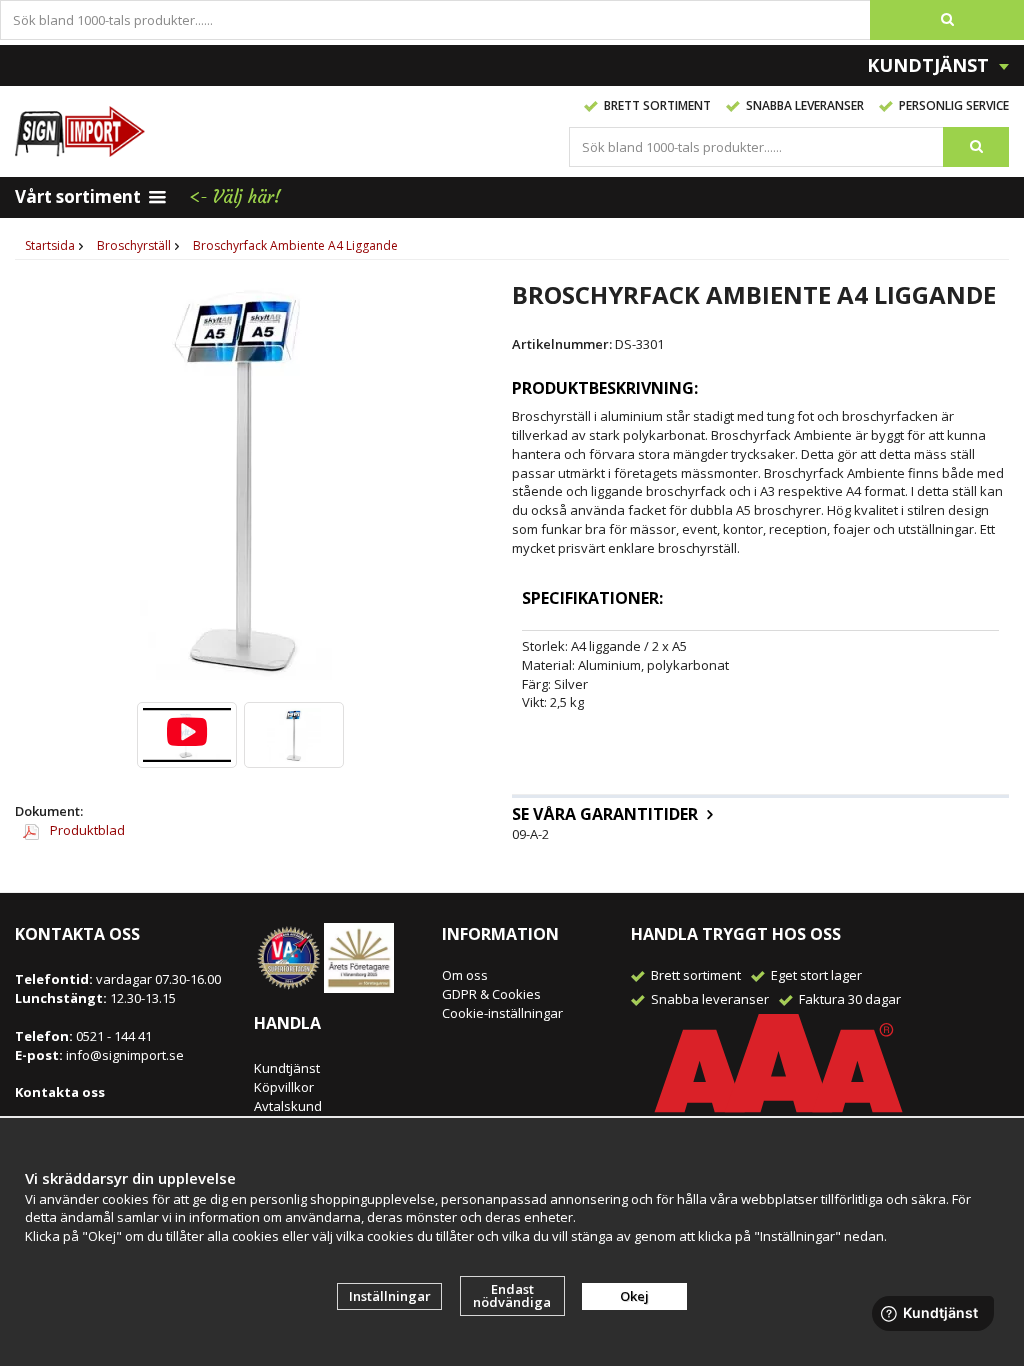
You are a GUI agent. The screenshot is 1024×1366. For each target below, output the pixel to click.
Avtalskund (288, 1106)
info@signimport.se (125, 1055)
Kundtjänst (287, 1068)
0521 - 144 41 (112, 1036)
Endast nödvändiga (512, 1295)
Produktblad (86, 830)
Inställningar (390, 1296)
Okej (634, 1296)
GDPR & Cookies (491, 994)
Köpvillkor (284, 1087)
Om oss (465, 975)
